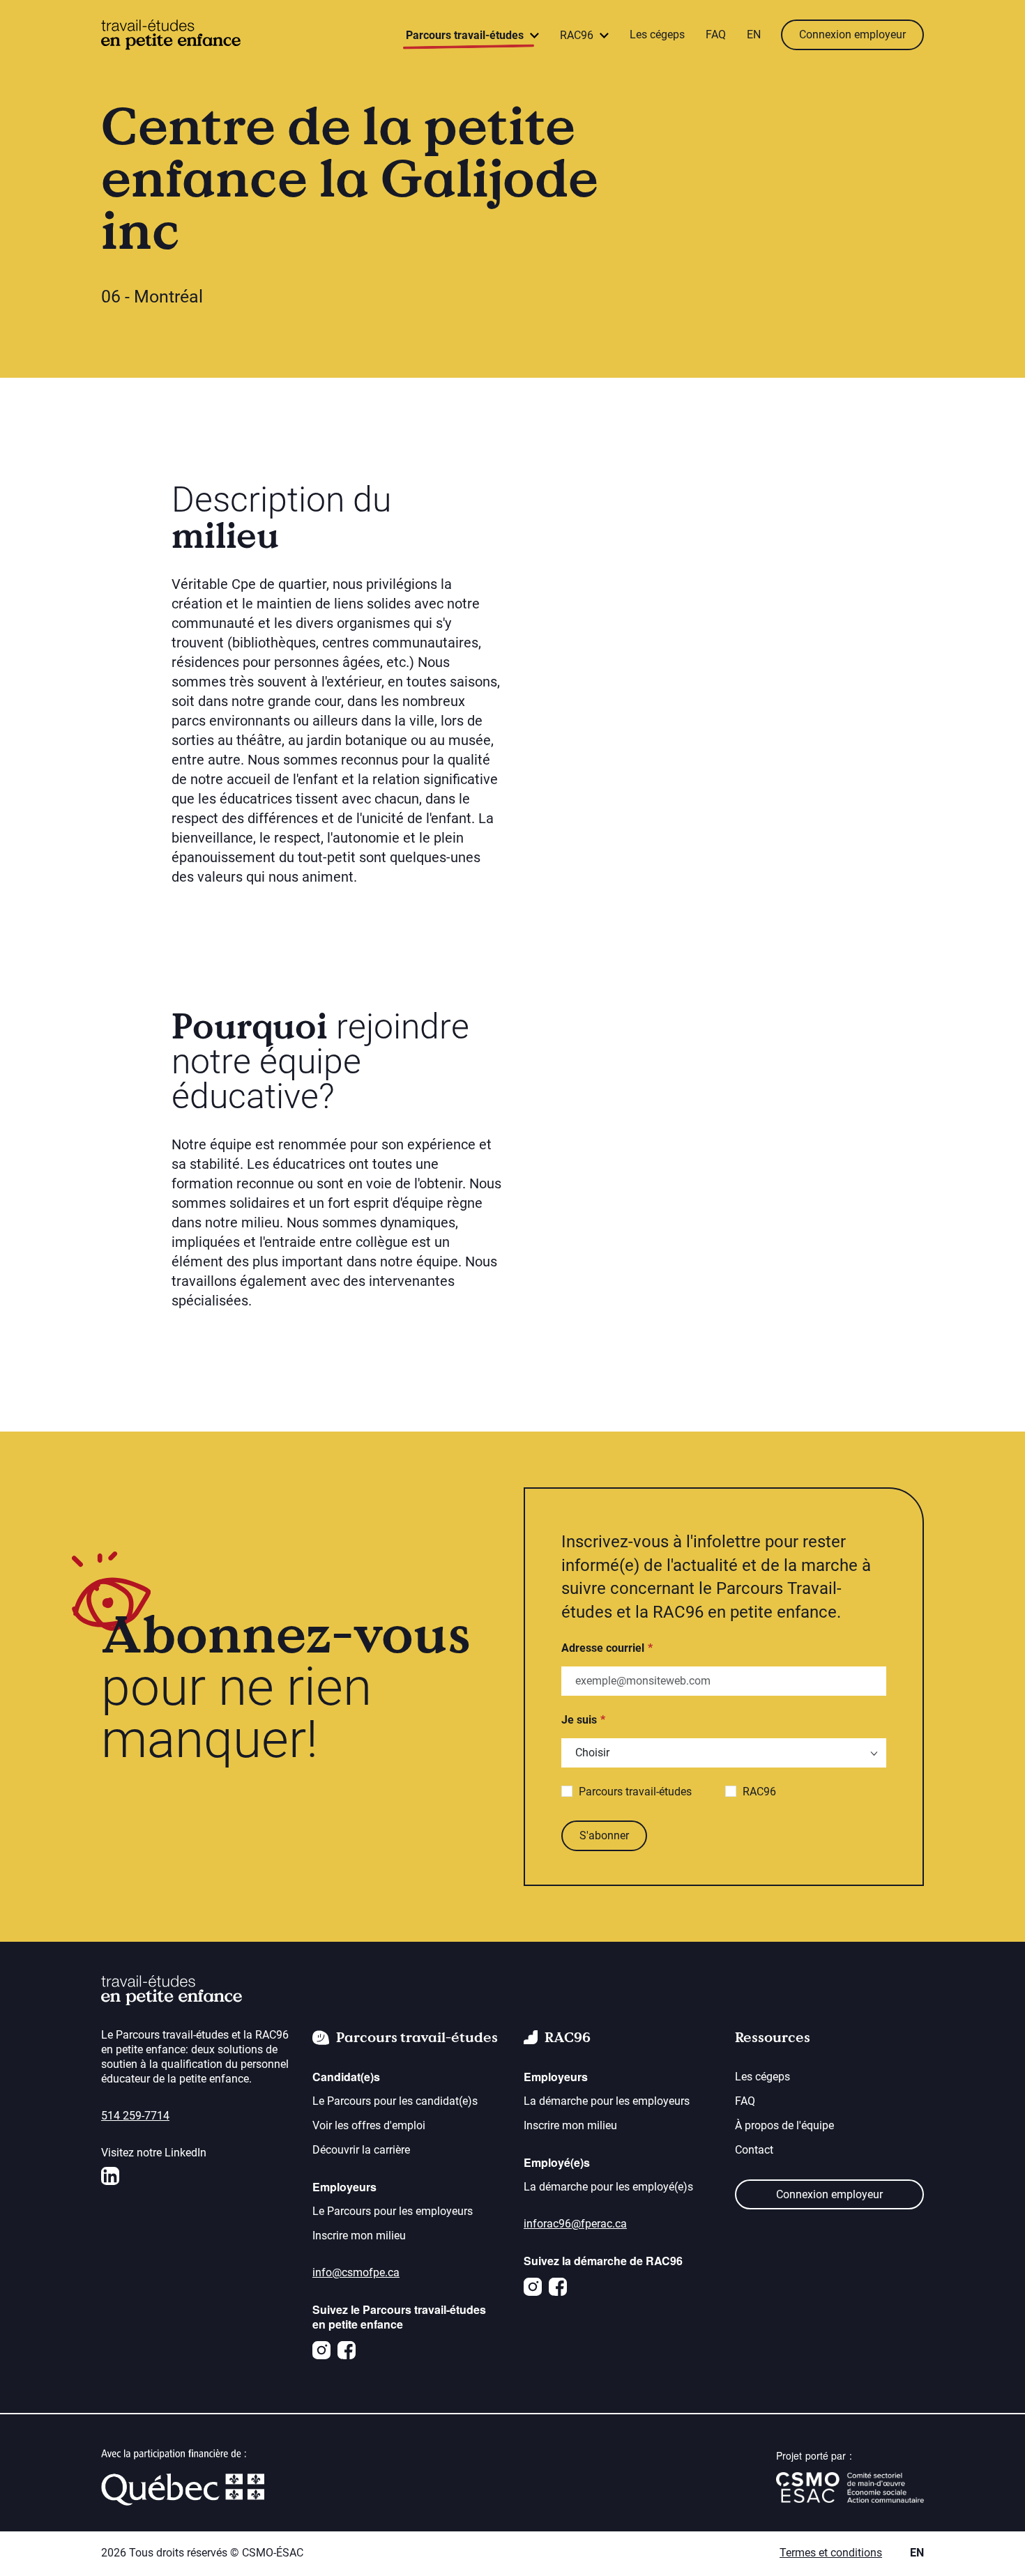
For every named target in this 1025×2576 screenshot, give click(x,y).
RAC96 (759, 1792)
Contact (754, 2150)
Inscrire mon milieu (359, 2236)
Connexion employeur (852, 34)
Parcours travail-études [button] (466, 35)
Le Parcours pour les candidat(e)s (395, 2101)
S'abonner (604, 1835)
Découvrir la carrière (361, 2150)
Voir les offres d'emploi (369, 2125)
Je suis (579, 1720)
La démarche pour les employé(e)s (608, 2187)
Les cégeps (657, 34)
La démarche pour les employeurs (607, 2101)
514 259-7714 (135, 2116)
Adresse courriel (603, 1648)
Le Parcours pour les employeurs (393, 2211)
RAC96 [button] (578, 35)
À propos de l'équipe (784, 2125)
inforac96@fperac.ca (575, 2224)
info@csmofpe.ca (356, 2272)
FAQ (716, 34)
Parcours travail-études (635, 1792)
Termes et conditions (831, 2553)
